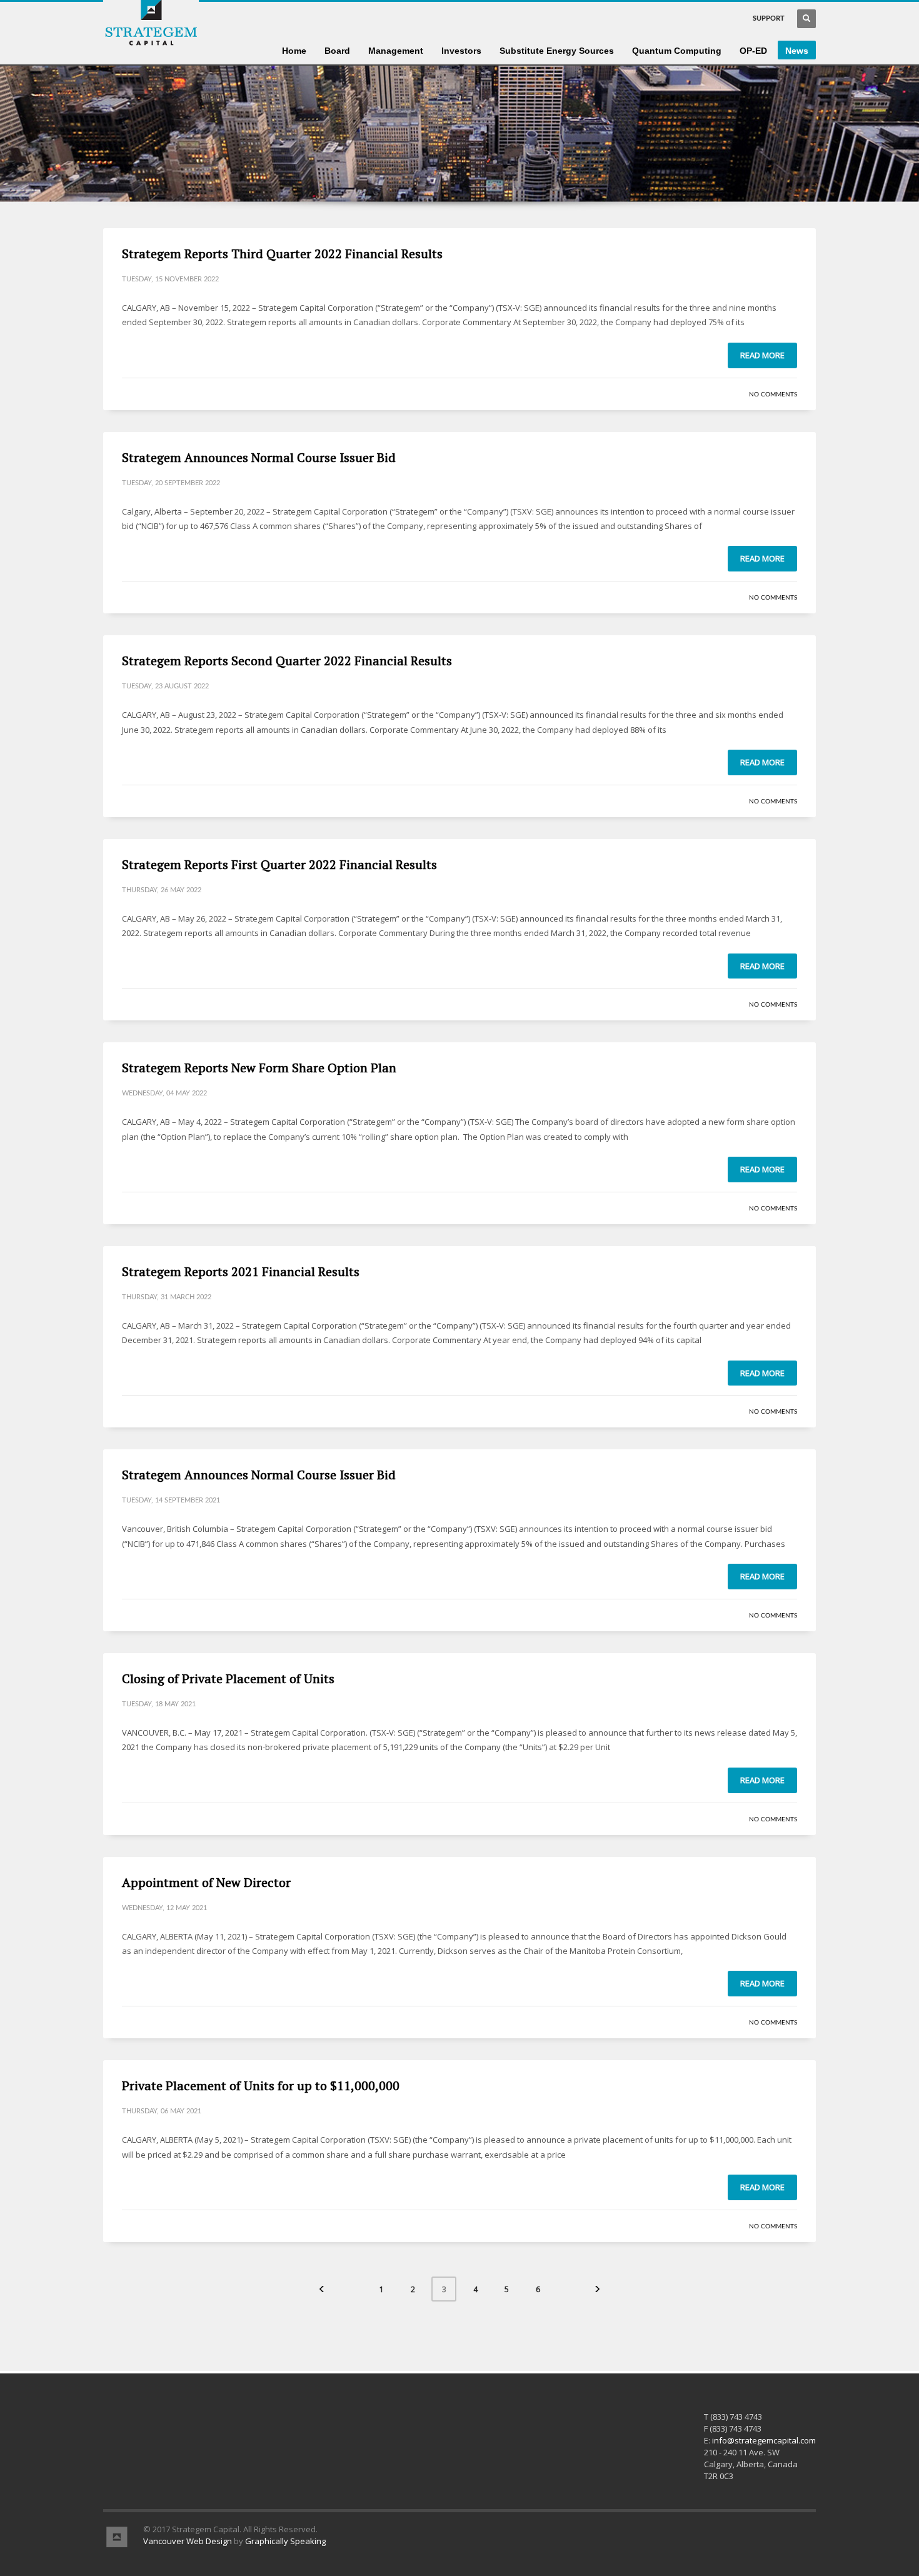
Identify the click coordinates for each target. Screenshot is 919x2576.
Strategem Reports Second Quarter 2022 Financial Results (287, 661)
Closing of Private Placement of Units (228, 1678)
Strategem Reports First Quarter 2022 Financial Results (279, 864)
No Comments (773, 395)
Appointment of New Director (206, 1882)
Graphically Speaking (285, 2541)
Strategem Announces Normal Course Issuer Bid (259, 457)
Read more (762, 355)
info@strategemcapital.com (764, 2440)
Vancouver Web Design (188, 2541)
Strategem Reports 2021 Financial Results (241, 1271)
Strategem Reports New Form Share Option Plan (259, 1068)
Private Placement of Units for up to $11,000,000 (261, 2085)
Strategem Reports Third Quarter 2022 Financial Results (282, 254)
